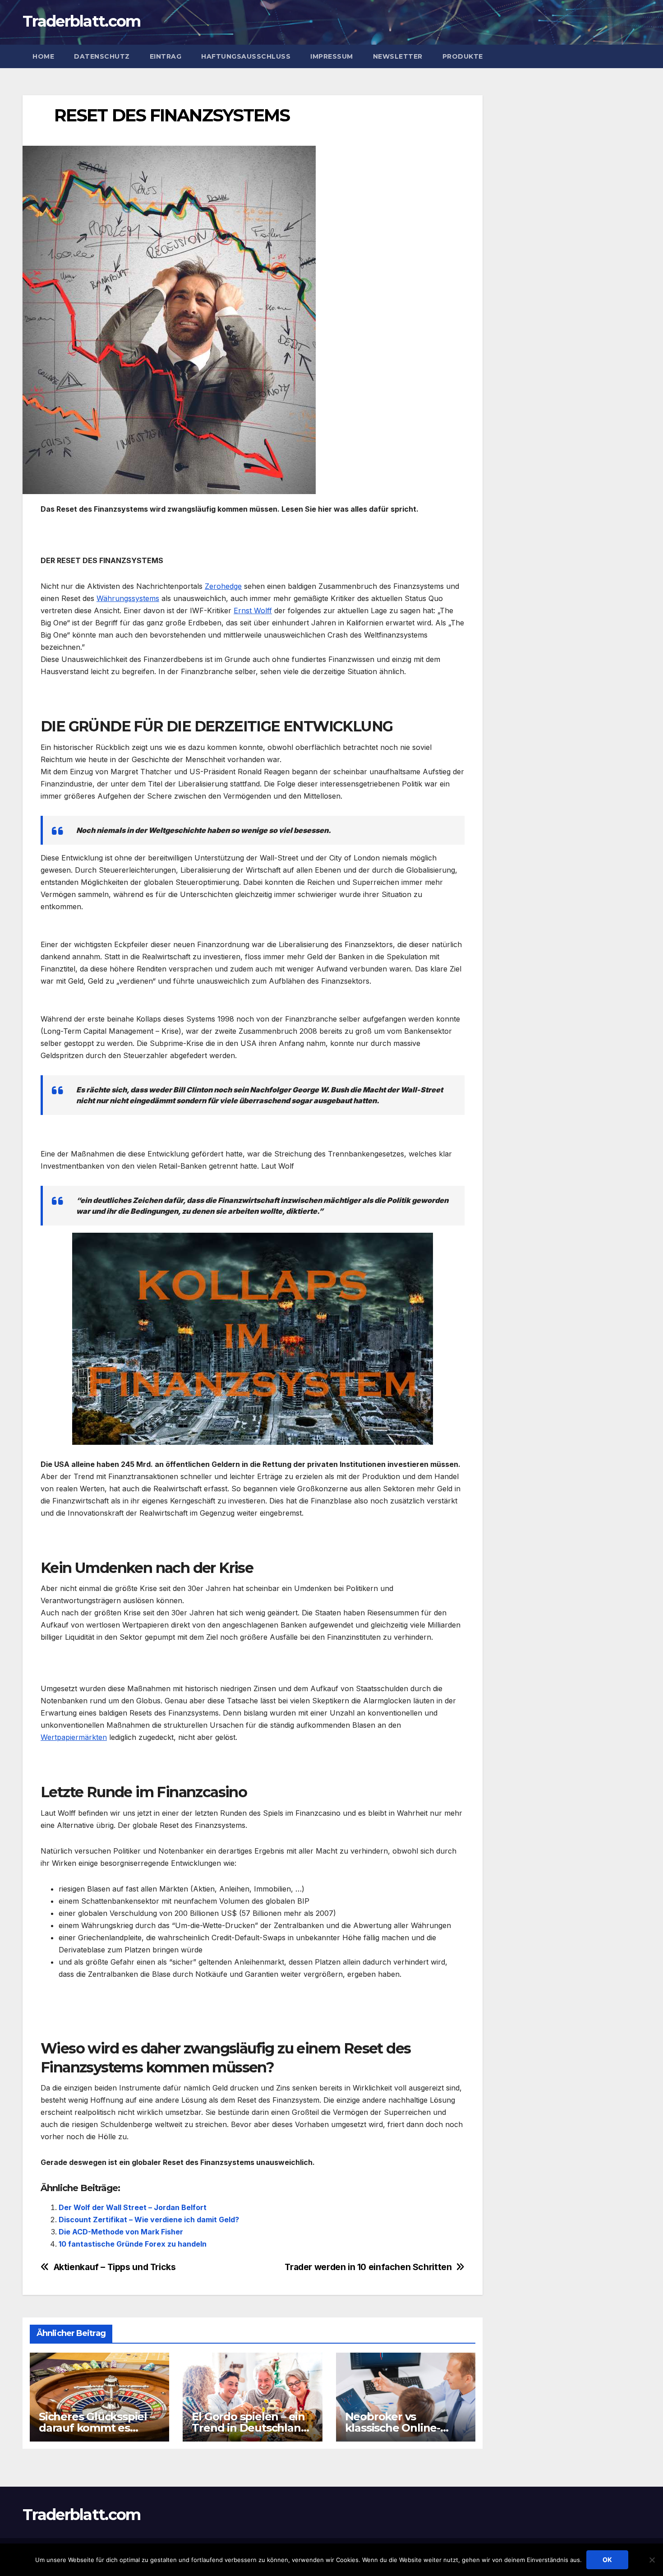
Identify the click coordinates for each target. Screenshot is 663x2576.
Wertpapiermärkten (74, 1737)
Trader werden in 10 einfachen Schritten (368, 2267)
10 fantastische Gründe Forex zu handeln (133, 2244)
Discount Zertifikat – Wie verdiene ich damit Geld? (149, 2220)
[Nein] (652, 2560)
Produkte (463, 56)
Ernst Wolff (253, 610)
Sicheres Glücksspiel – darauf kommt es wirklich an (97, 2428)
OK (607, 2560)
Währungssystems (128, 598)
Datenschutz (102, 56)
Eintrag (166, 56)
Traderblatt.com (82, 21)
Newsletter (398, 56)
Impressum (332, 56)
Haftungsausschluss (246, 56)
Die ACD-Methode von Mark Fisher (121, 2232)
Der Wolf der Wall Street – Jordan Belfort (133, 2207)
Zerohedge (223, 586)
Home (43, 56)
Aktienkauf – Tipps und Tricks (115, 2267)
